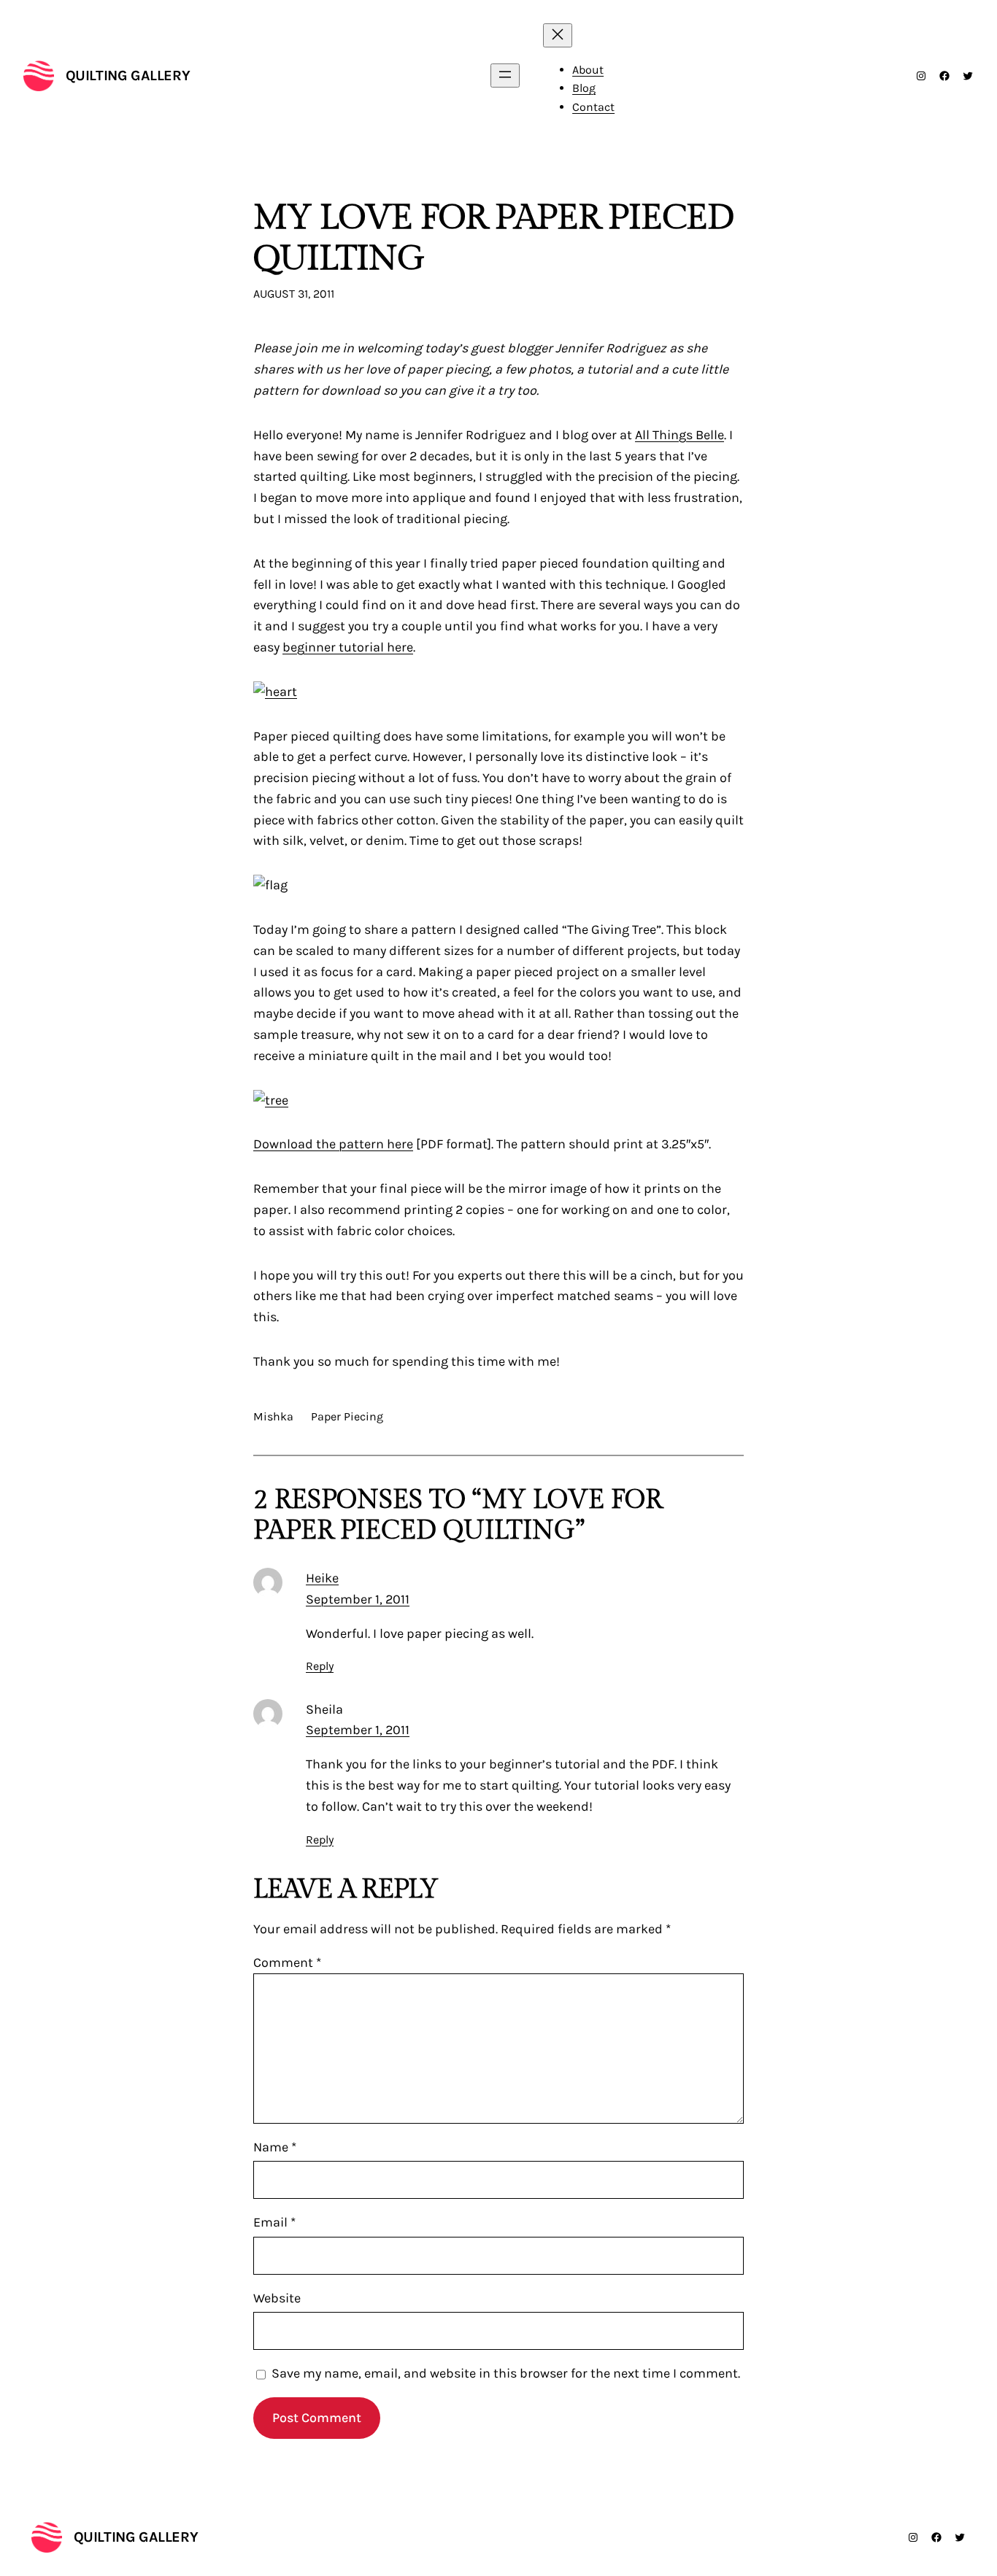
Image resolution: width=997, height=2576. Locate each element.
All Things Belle (680, 435)
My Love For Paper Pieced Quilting (493, 238)
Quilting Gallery (128, 76)
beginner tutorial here (348, 647)
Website (277, 2298)
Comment (287, 1962)
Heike (322, 1578)
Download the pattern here (333, 1144)
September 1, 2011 (358, 1599)
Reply (320, 1666)
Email (274, 2222)
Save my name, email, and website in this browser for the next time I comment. (506, 2373)
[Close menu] (558, 35)
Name (275, 2147)
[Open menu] (505, 76)
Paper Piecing (347, 1416)
